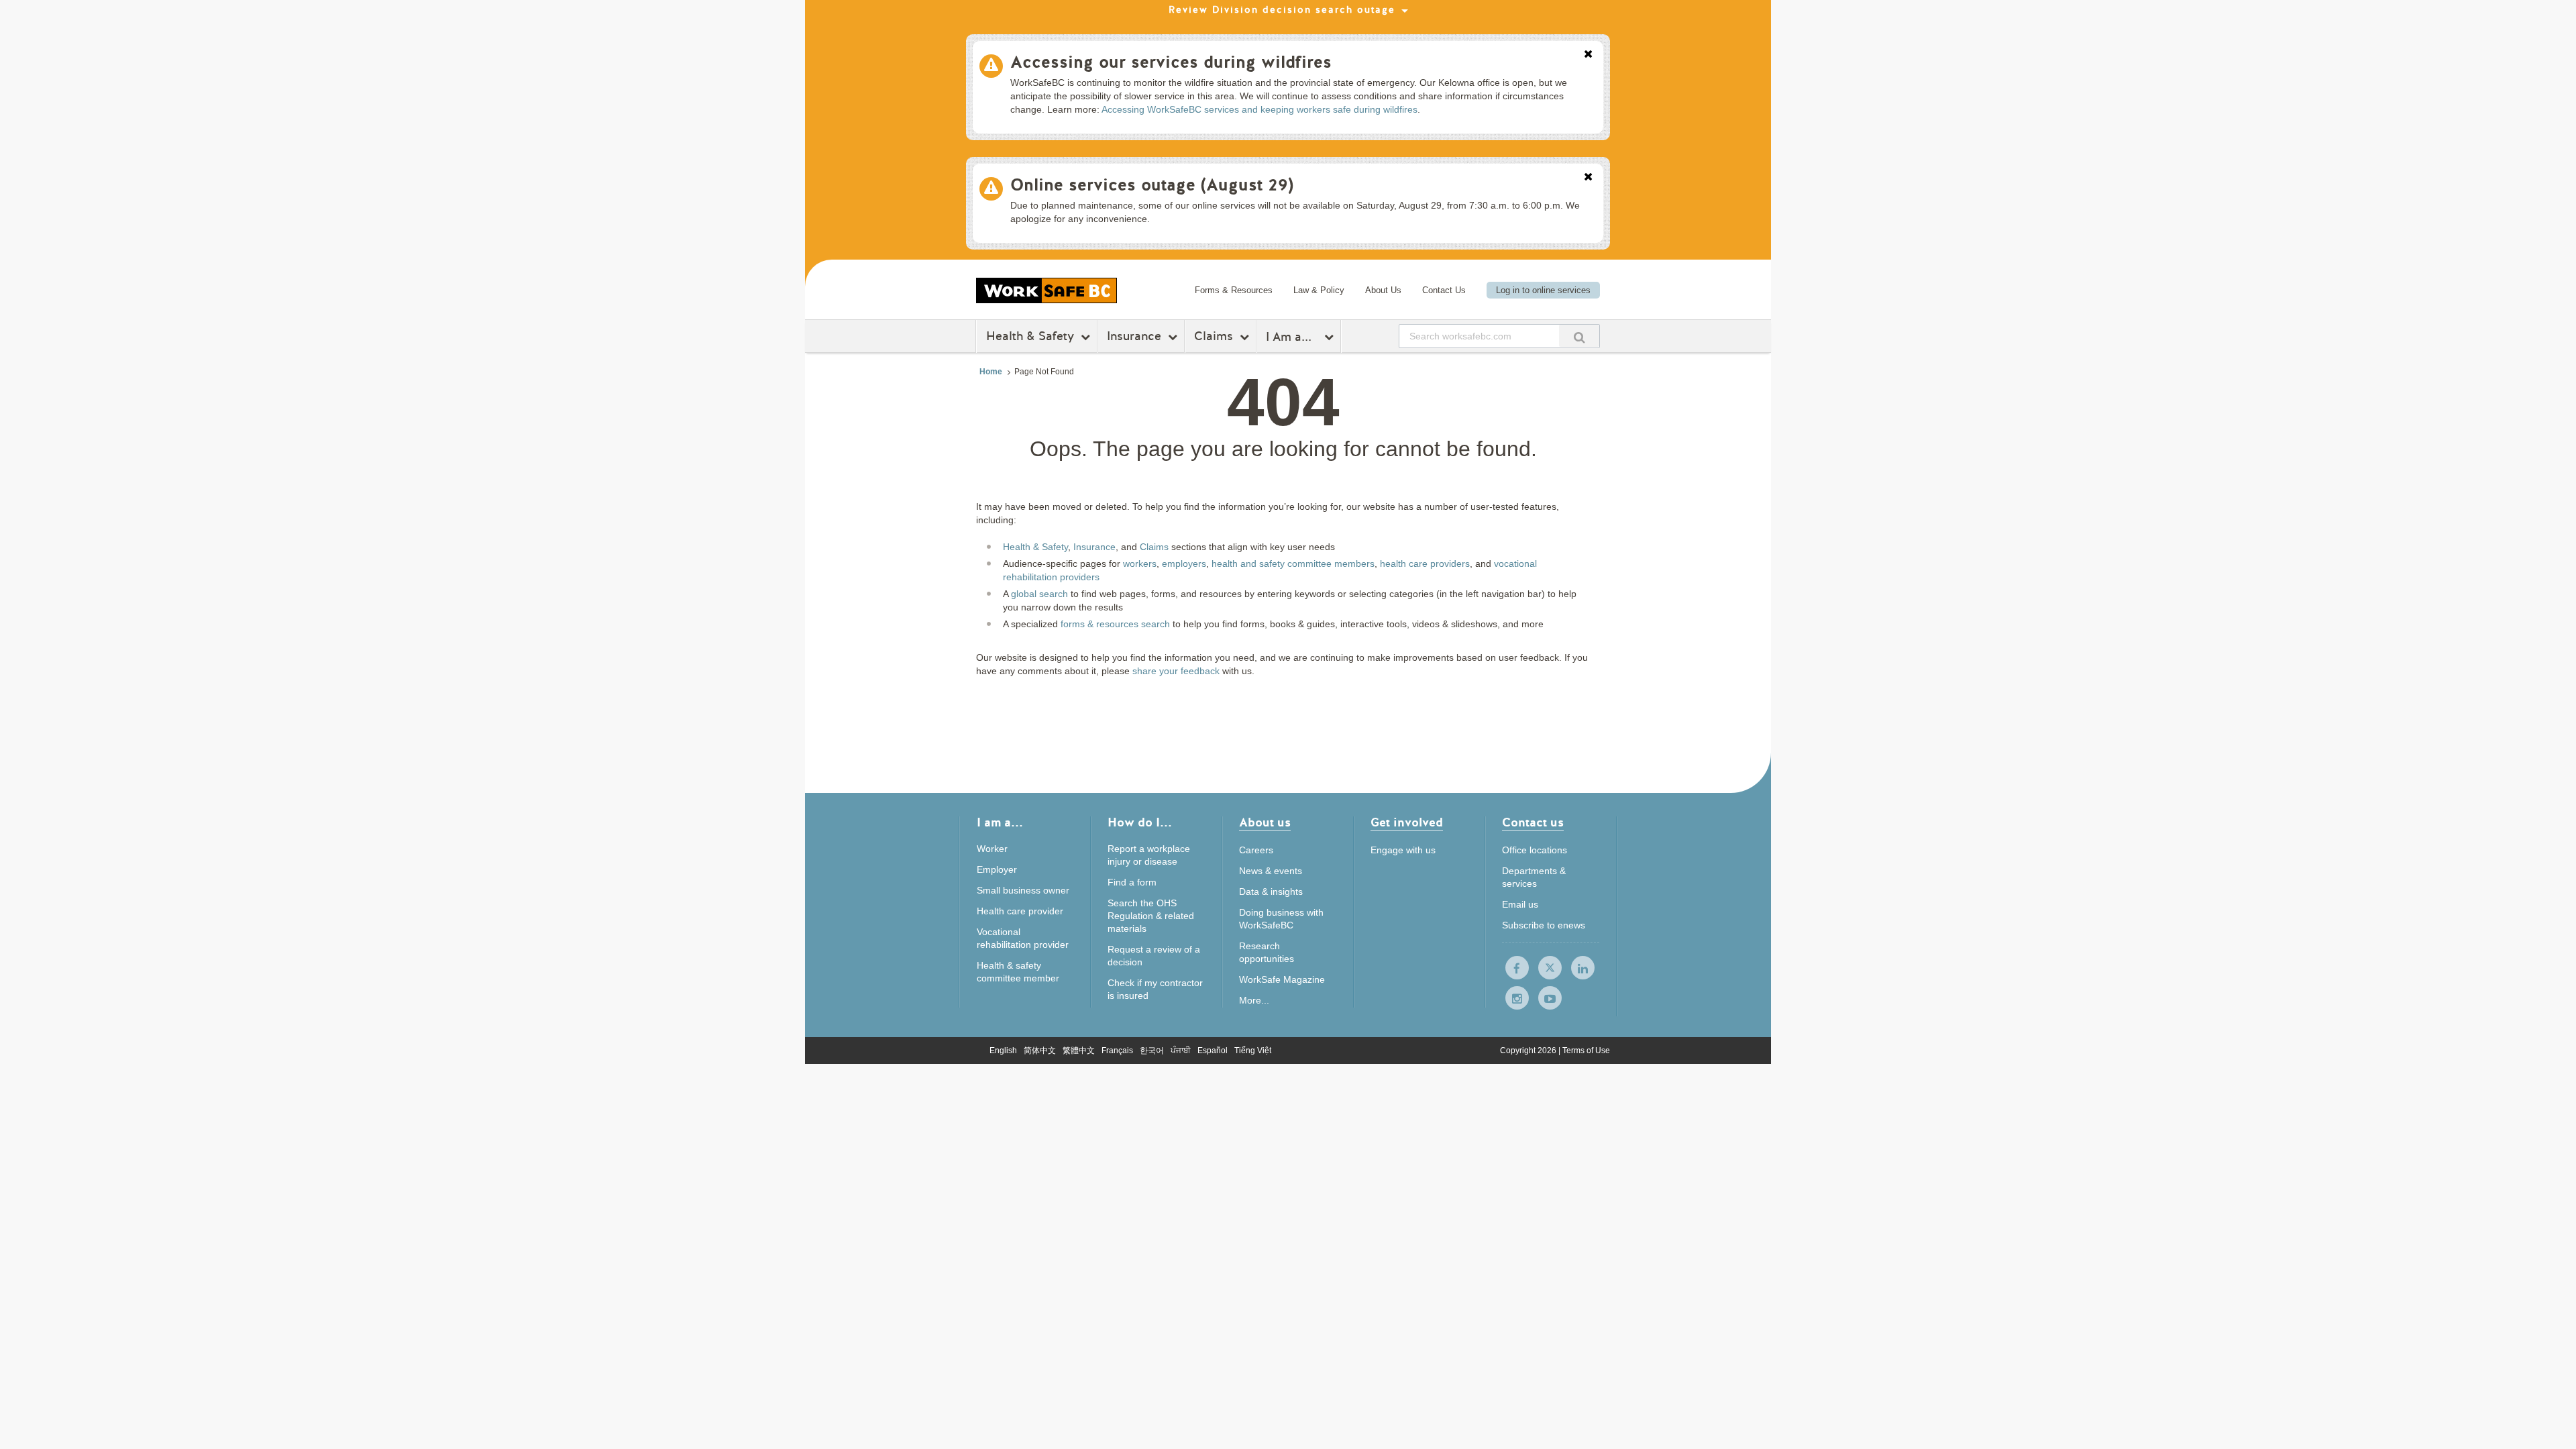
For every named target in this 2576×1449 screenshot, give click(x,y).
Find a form (1132, 882)
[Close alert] (1588, 55)
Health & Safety (1030, 336)
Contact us (1533, 823)
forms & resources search (1115, 624)
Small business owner (1023, 890)
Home (991, 372)
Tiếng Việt (1253, 1051)
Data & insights (1271, 892)
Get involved (1407, 823)
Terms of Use (1586, 1051)
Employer (997, 869)
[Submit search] (1579, 336)
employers (1184, 563)
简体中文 (1040, 1051)
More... (1254, 1000)
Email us (1520, 904)
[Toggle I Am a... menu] (1331, 337)
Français (1117, 1051)
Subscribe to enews (1544, 925)
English (1003, 1051)
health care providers (1425, 563)
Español (1213, 1051)
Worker (992, 849)
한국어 (1152, 1051)
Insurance (1134, 336)
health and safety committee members (1293, 563)
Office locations (1535, 850)
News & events (1271, 871)
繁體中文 (1079, 1051)
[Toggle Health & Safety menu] (1087, 337)
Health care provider (1020, 911)
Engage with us (1403, 850)
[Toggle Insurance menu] (1174, 337)
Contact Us (1444, 290)
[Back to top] (1889, 1378)
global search (1039, 594)
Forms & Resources (1234, 290)
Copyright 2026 (1529, 1051)
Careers (1256, 850)
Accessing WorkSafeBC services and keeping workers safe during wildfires (1259, 109)
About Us (1383, 290)
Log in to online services (1543, 290)
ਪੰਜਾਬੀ (1181, 1051)
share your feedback (1176, 671)
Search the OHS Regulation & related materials (1151, 916)
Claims (1214, 336)
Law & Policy (1319, 290)
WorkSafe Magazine (1282, 979)
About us (1265, 823)
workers (1140, 563)
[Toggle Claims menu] (1246, 337)
